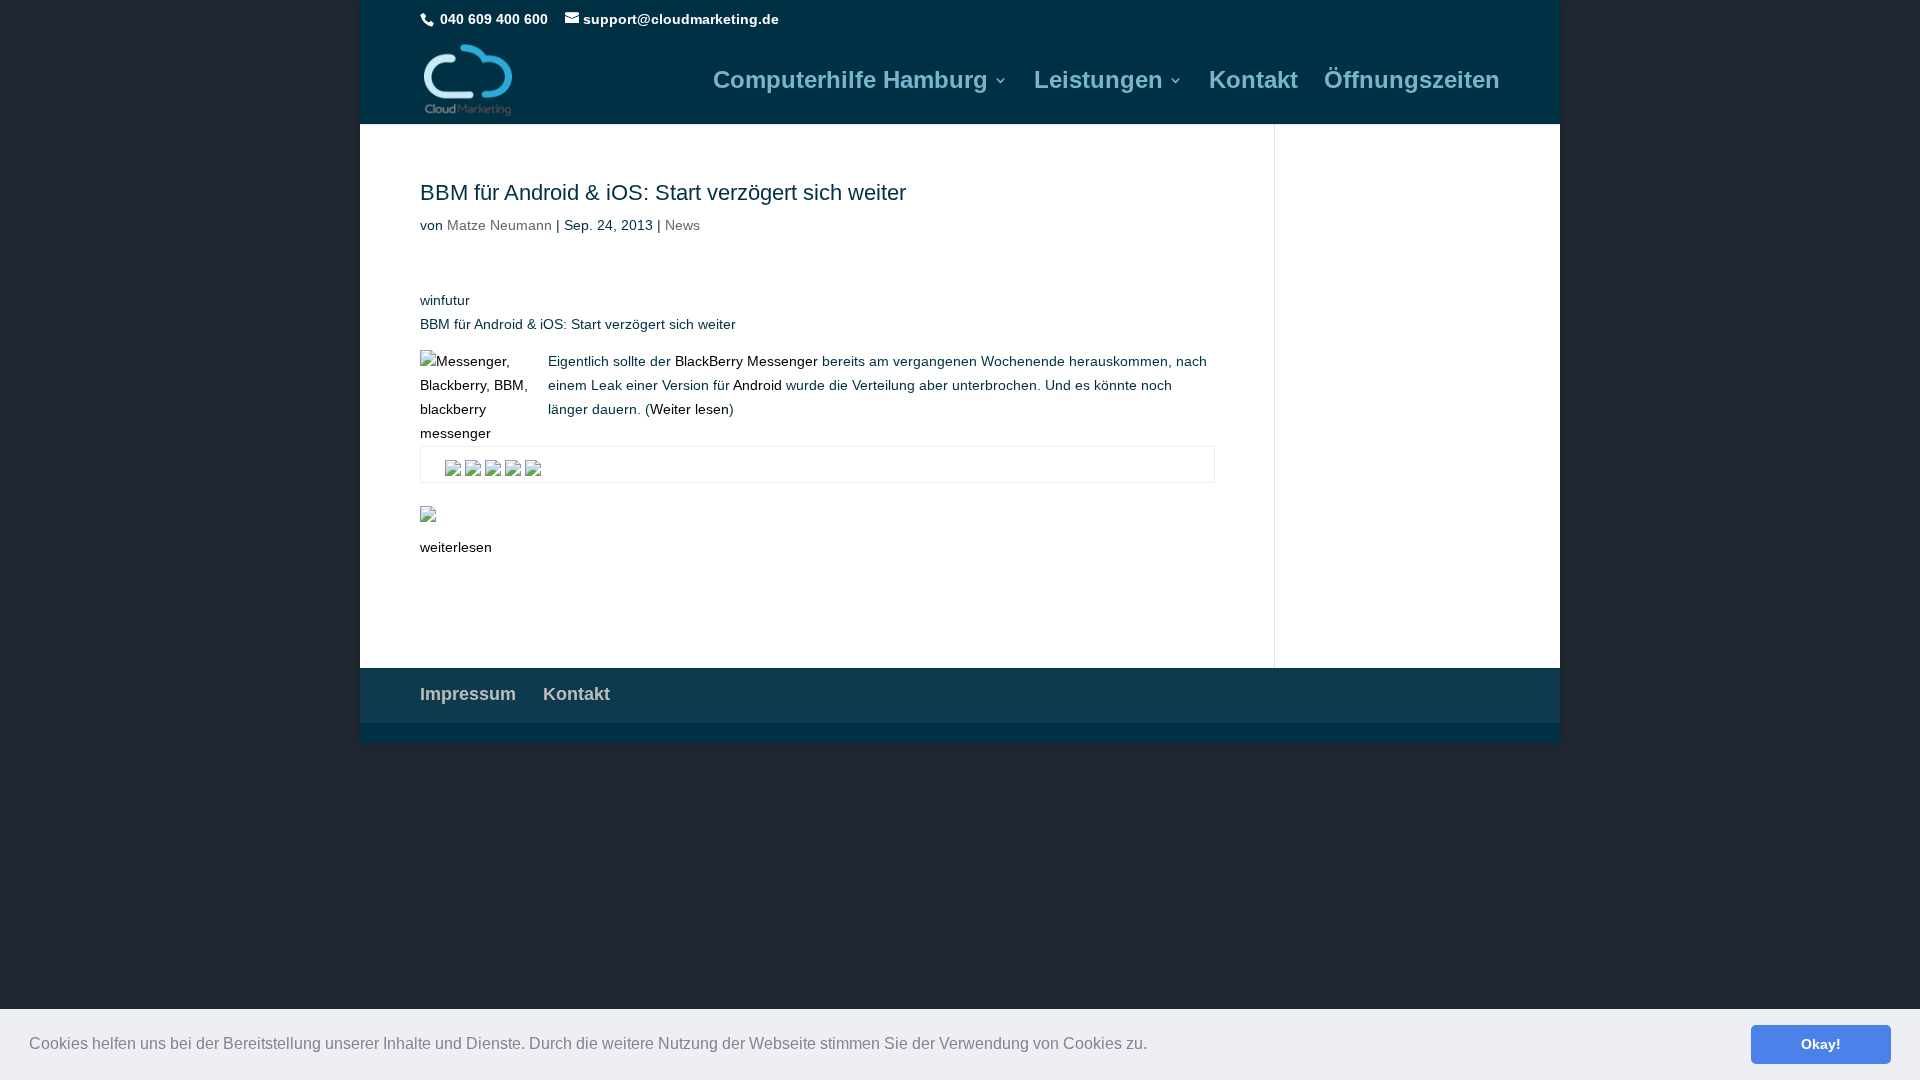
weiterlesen (456, 547)
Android (757, 385)
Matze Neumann (499, 225)
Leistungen (1098, 83)
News (682, 225)
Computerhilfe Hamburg (850, 83)
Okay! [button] (1821, 1044)
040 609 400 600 (494, 19)
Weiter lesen (689, 409)
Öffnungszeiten (1412, 83)
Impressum (468, 694)
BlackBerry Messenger (746, 361)
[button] (1154, 1046)
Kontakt (1253, 83)
